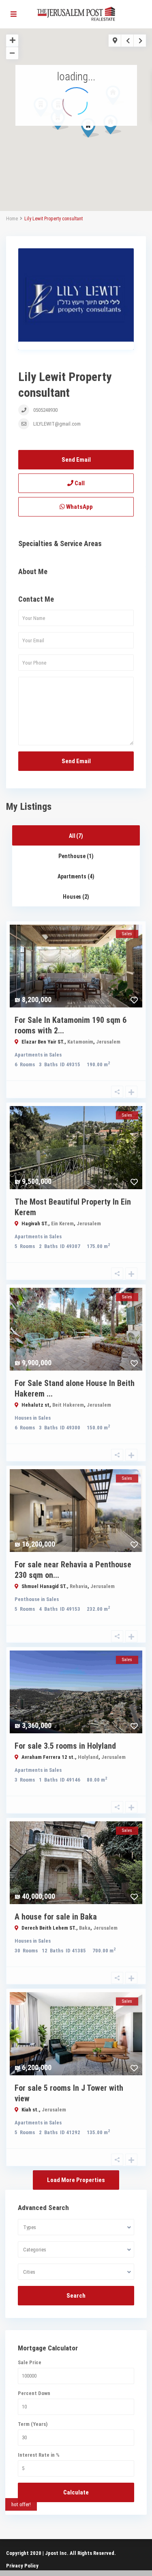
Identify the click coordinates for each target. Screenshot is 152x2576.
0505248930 (45, 410)
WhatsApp (79, 507)
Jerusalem (108, 1042)
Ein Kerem (62, 1223)
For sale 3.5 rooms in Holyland (65, 1746)
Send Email (76, 460)
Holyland (88, 1757)
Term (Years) (33, 2424)
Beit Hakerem (68, 1405)
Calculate (76, 2492)
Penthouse (27, 1599)
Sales (55, 1055)
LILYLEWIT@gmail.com (57, 424)
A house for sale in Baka (56, 1917)
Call (79, 483)
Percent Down (34, 2393)
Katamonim (80, 1042)
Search (76, 2296)
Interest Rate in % (39, 2455)
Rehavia (79, 1586)
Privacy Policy (22, 2566)
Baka (85, 1928)
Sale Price (30, 2362)
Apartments (29, 1055)
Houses (23, 1418)
